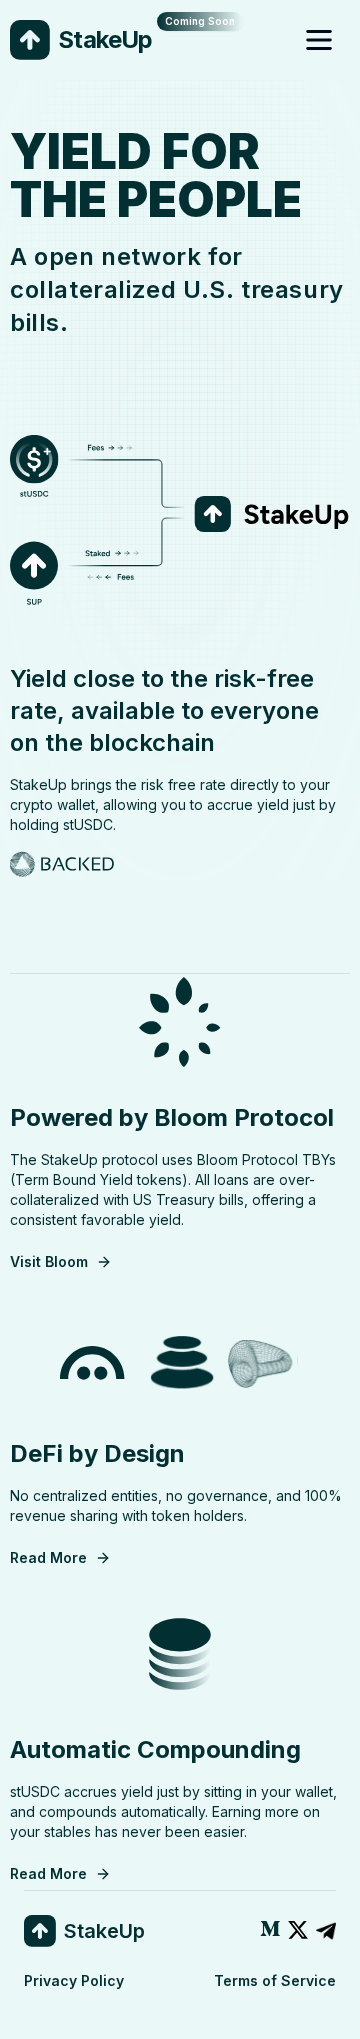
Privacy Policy (74, 1980)
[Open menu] (322, 40)
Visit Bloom (49, 1261)
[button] (270, 1931)
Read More (48, 1557)
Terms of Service (275, 1980)
